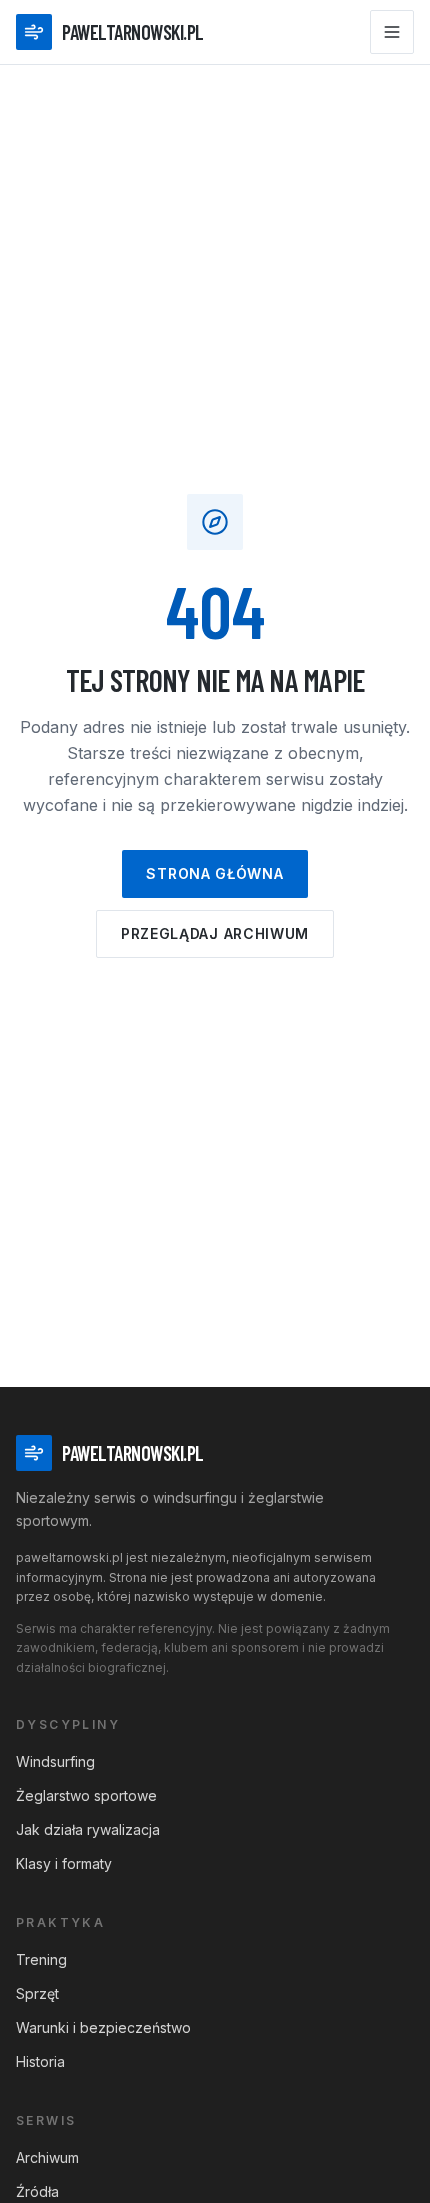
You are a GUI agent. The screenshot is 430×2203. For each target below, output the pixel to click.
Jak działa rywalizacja (88, 1829)
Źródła (37, 2191)
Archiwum (47, 2157)
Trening (41, 1959)
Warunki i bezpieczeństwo (103, 2027)
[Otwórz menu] (392, 32)
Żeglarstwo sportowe (86, 1795)
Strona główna (214, 873)
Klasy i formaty (64, 1863)
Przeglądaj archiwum (215, 933)
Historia (40, 2061)
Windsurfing (55, 1761)
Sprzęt (37, 1993)
